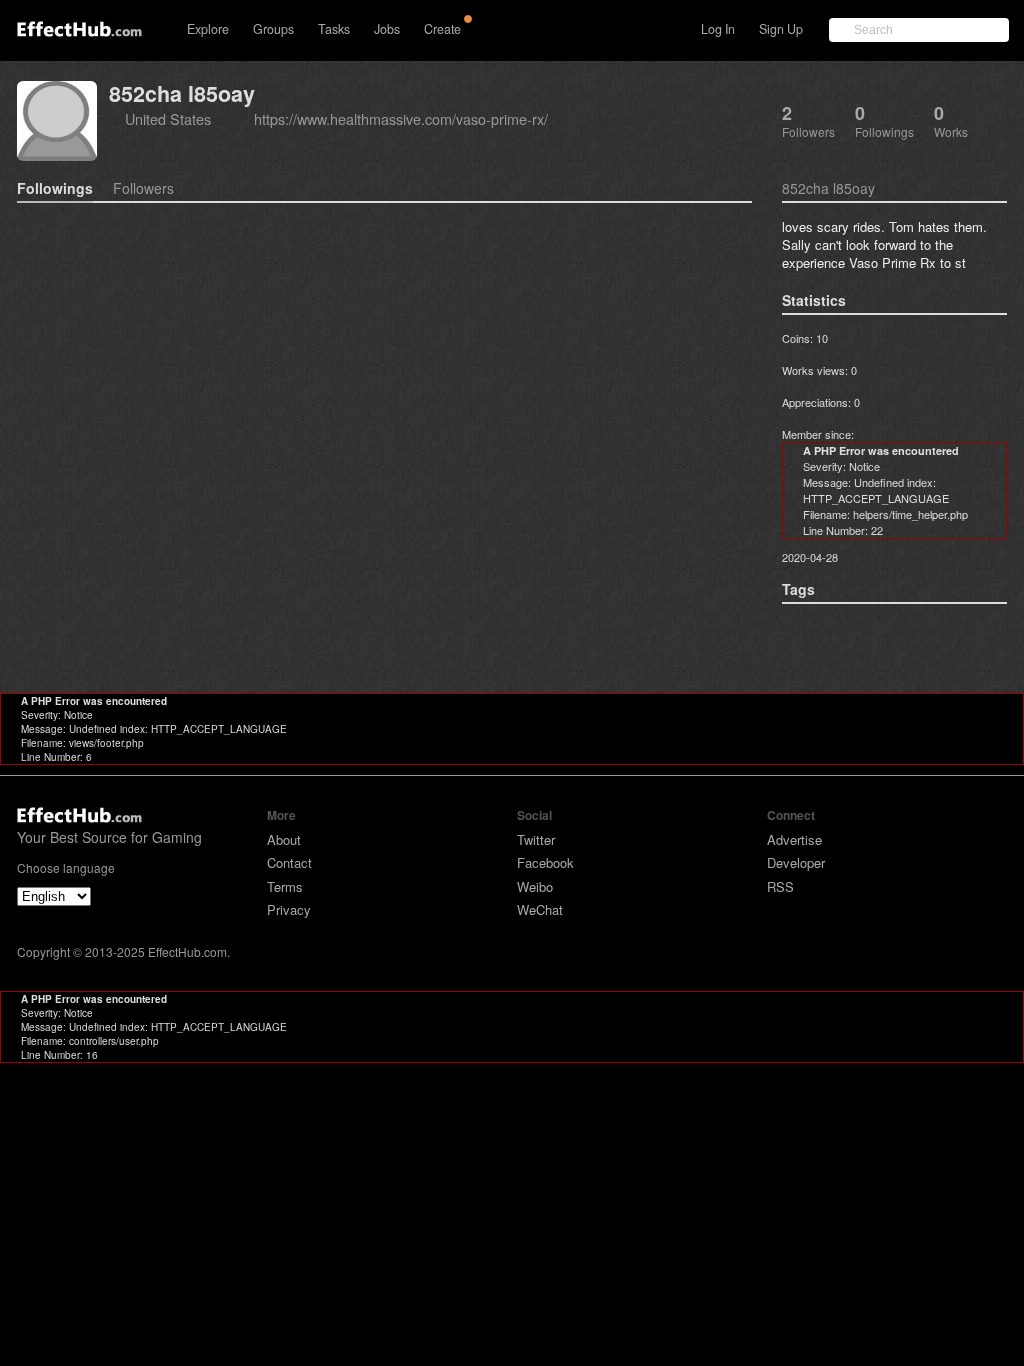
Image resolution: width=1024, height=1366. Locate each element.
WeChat (540, 909)
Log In (718, 29)
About (284, 839)
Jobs (387, 29)
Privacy (289, 909)
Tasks (334, 29)
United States (168, 118)
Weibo (535, 886)
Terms (285, 886)
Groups (273, 29)
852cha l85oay (182, 93)
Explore (208, 29)
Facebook (545, 862)
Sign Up (781, 29)
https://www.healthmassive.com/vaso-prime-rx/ (401, 118)
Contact (289, 862)
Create (442, 29)
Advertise (794, 839)
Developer (796, 862)
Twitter (536, 839)
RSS (780, 886)
